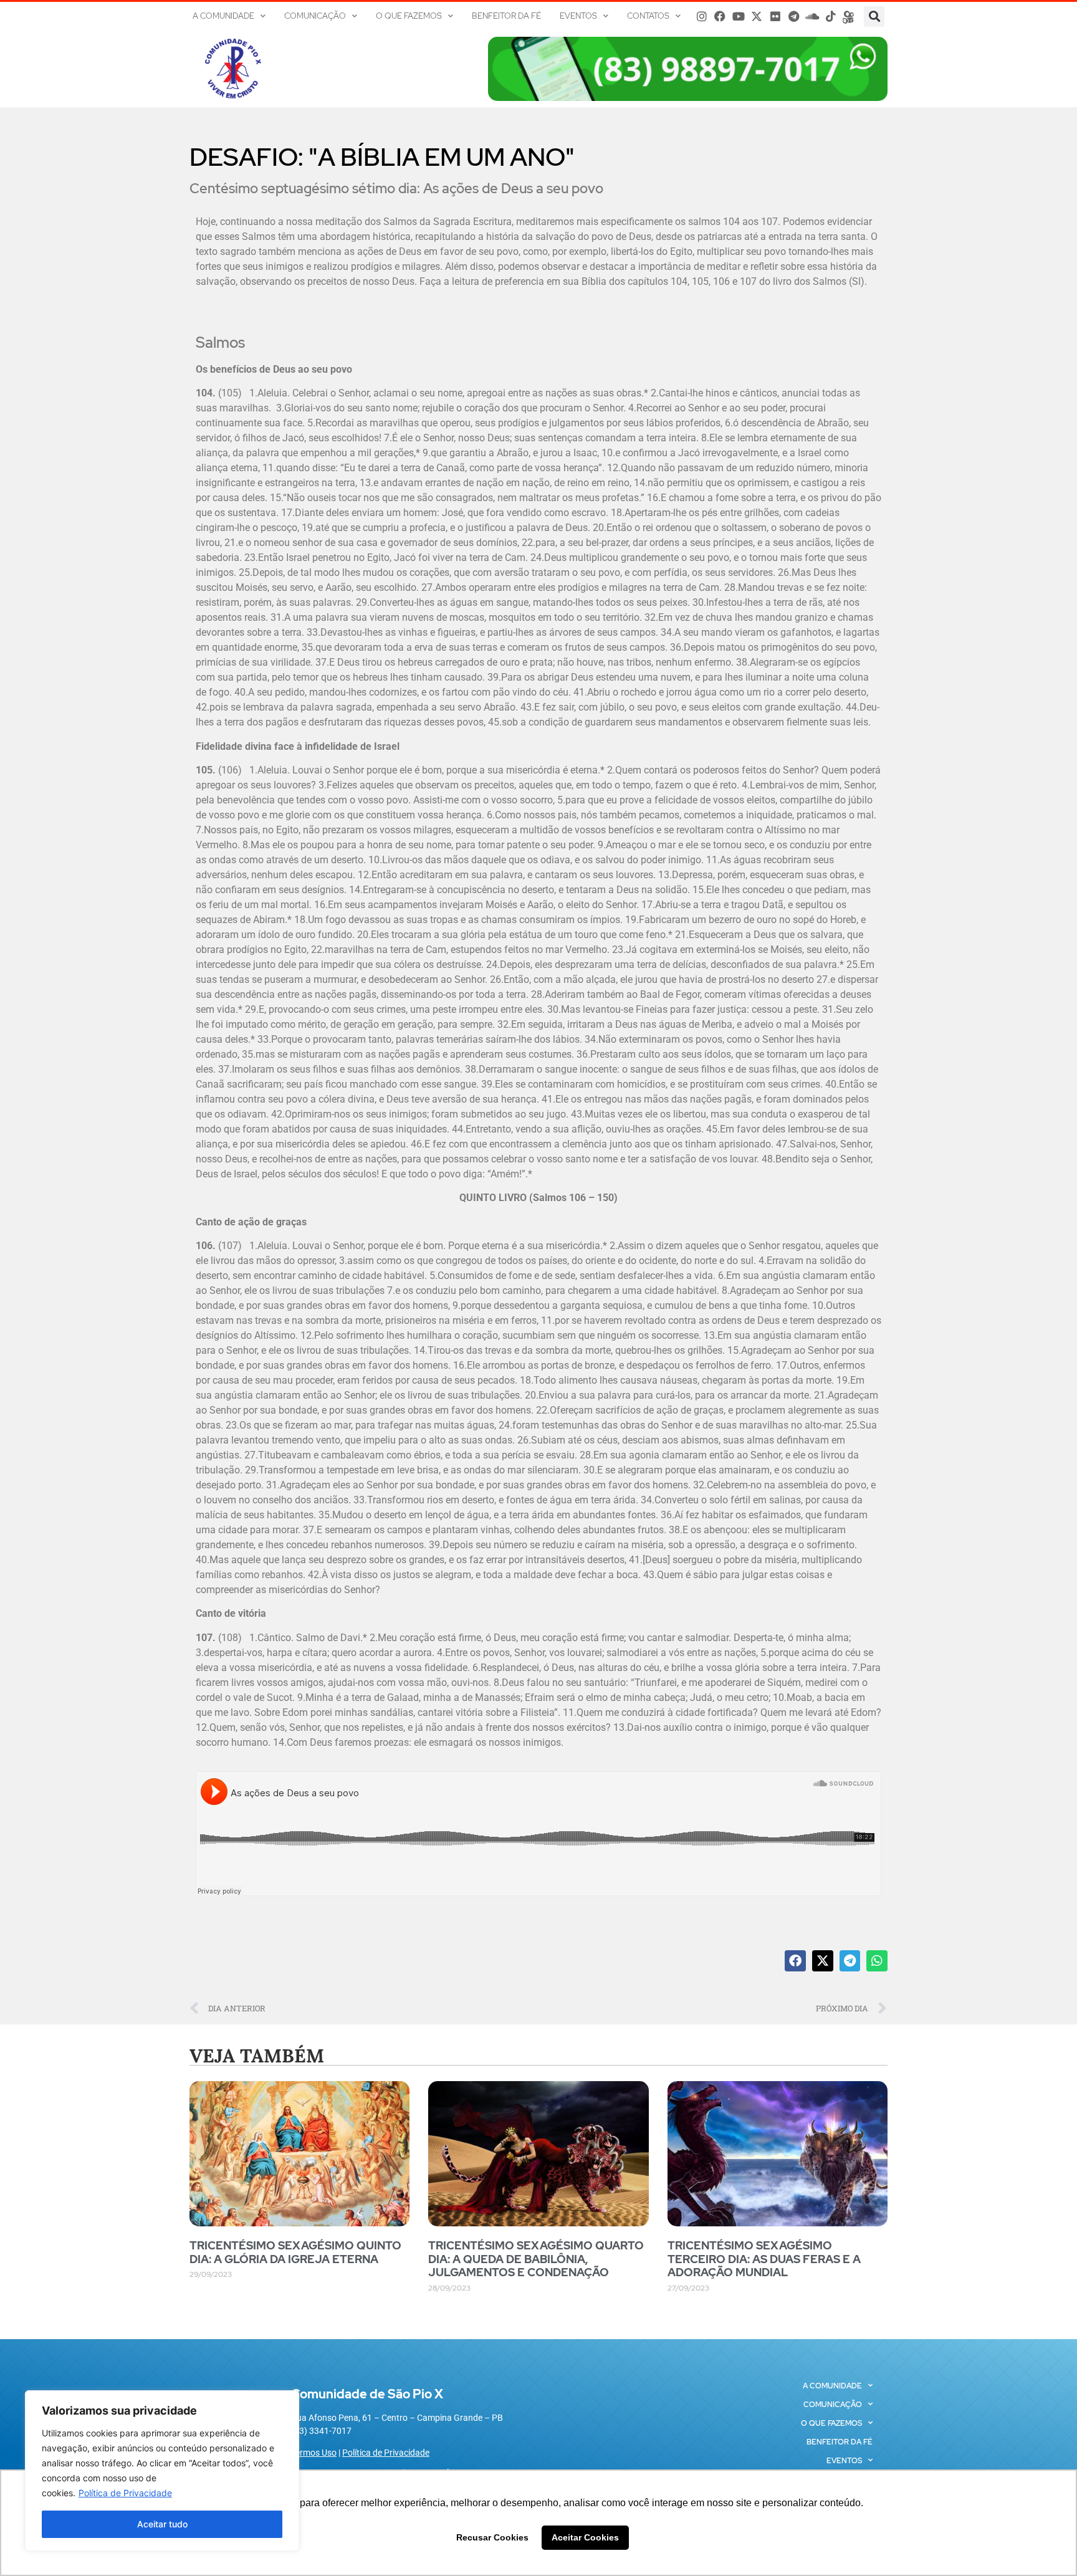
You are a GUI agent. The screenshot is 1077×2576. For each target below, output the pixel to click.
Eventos (578, 16)
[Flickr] (775, 16)
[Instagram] (702, 16)
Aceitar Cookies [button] (585, 2537)
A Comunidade (223, 16)
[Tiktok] (831, 16)
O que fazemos (409, 16)
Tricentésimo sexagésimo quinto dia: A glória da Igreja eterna (295, 2252)
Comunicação (315, 16)
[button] (874, 17)
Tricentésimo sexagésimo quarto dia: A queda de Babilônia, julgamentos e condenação (536, 2259)
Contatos (648, 16)
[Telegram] (794, 16)
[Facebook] (720, 16)
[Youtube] (739, 16)
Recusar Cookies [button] (492, 2537)
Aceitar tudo (162, 2524)
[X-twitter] (757, 16)
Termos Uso (314, 2453)
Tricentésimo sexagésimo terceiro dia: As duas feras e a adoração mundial (764, 2259)
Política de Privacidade (125, 2493)
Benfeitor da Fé (506, 16)
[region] (162, 2471)
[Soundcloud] (812, 16)
